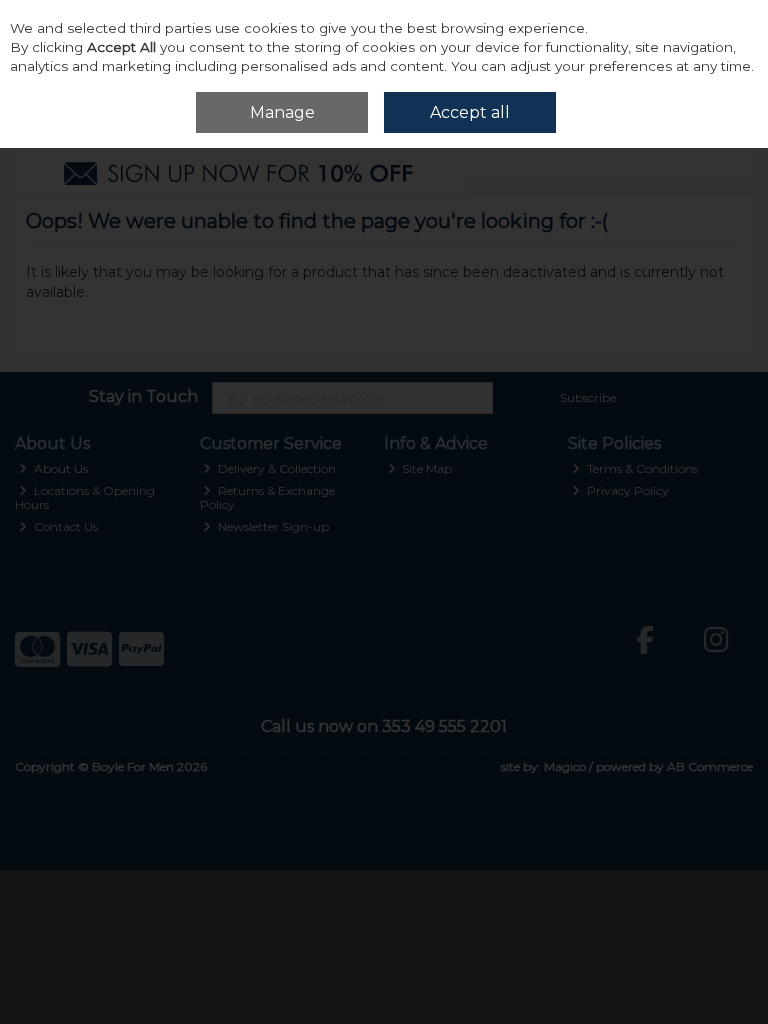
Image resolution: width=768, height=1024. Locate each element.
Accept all (470, 112)
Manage (282, 112)
